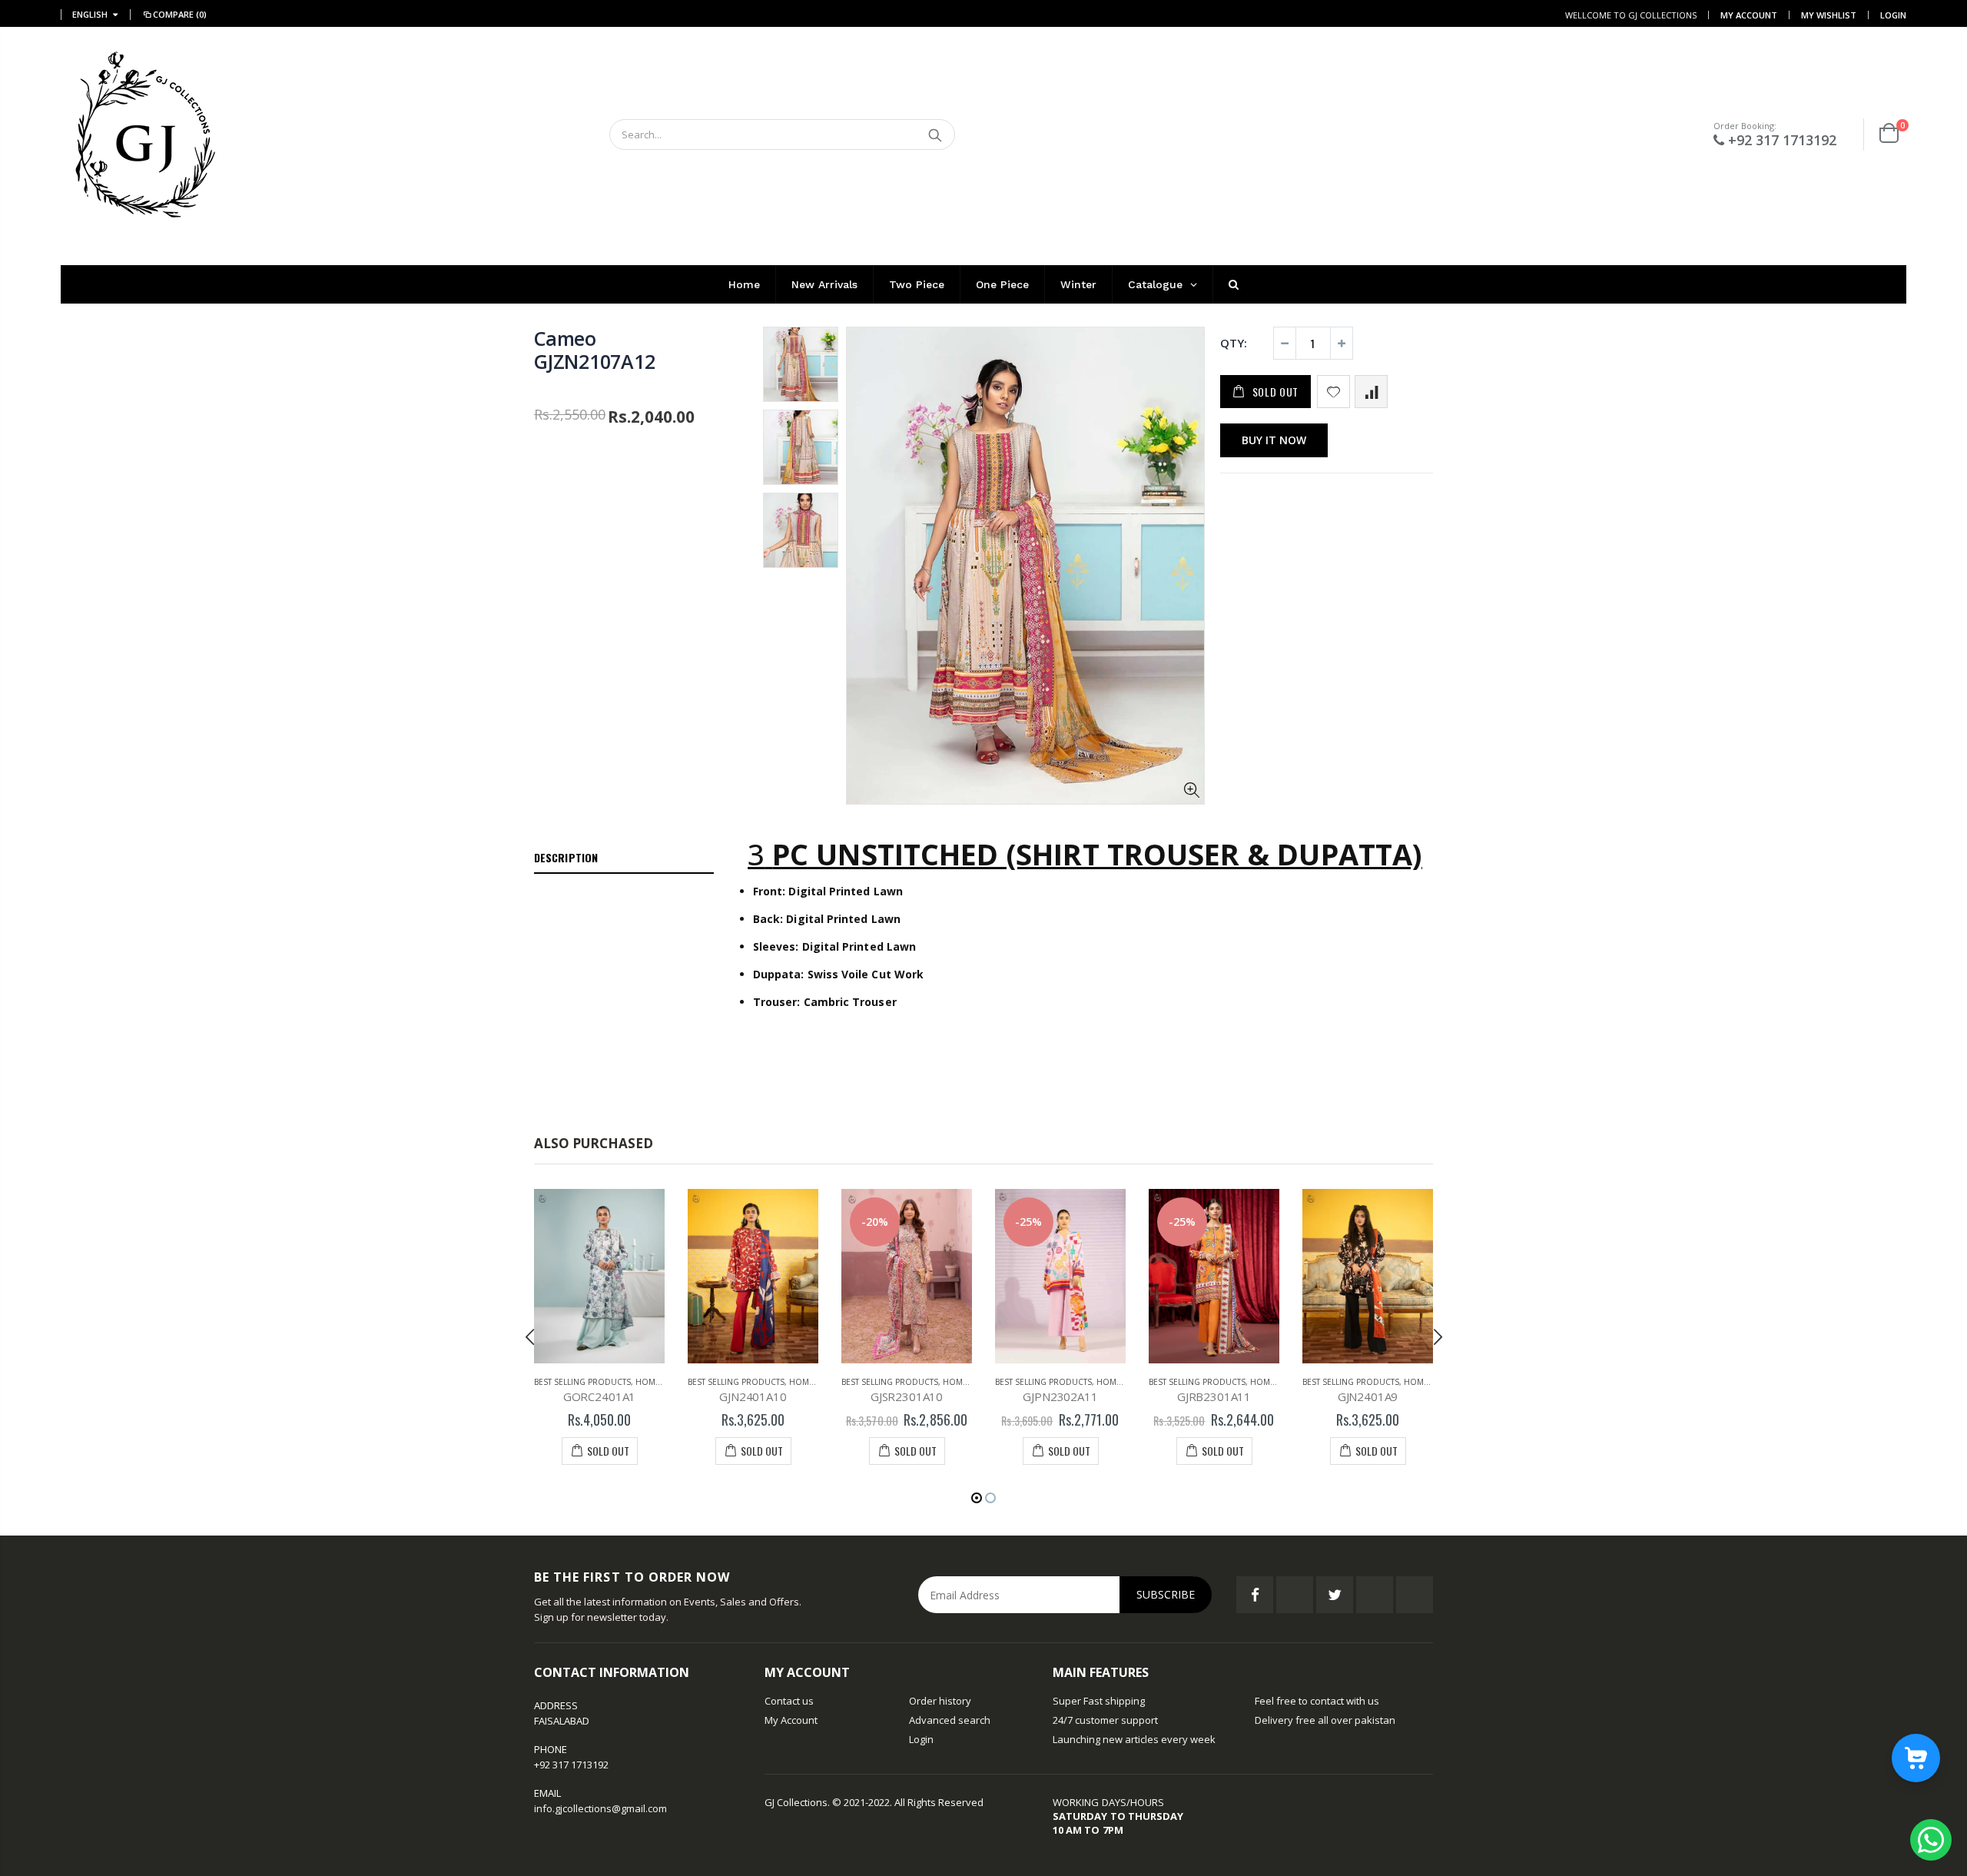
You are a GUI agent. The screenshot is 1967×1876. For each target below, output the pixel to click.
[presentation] (530, 1336)
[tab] (624, 858)
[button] (977, 1498)
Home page (659, 1382)
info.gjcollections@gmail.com (600, 1808)
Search (935, 134)
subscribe (1166, 1594)
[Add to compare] (1371, 392)
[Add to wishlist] (1333, 392)
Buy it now (1274, 440)
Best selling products (582, 1382)
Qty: (1234, 343)
